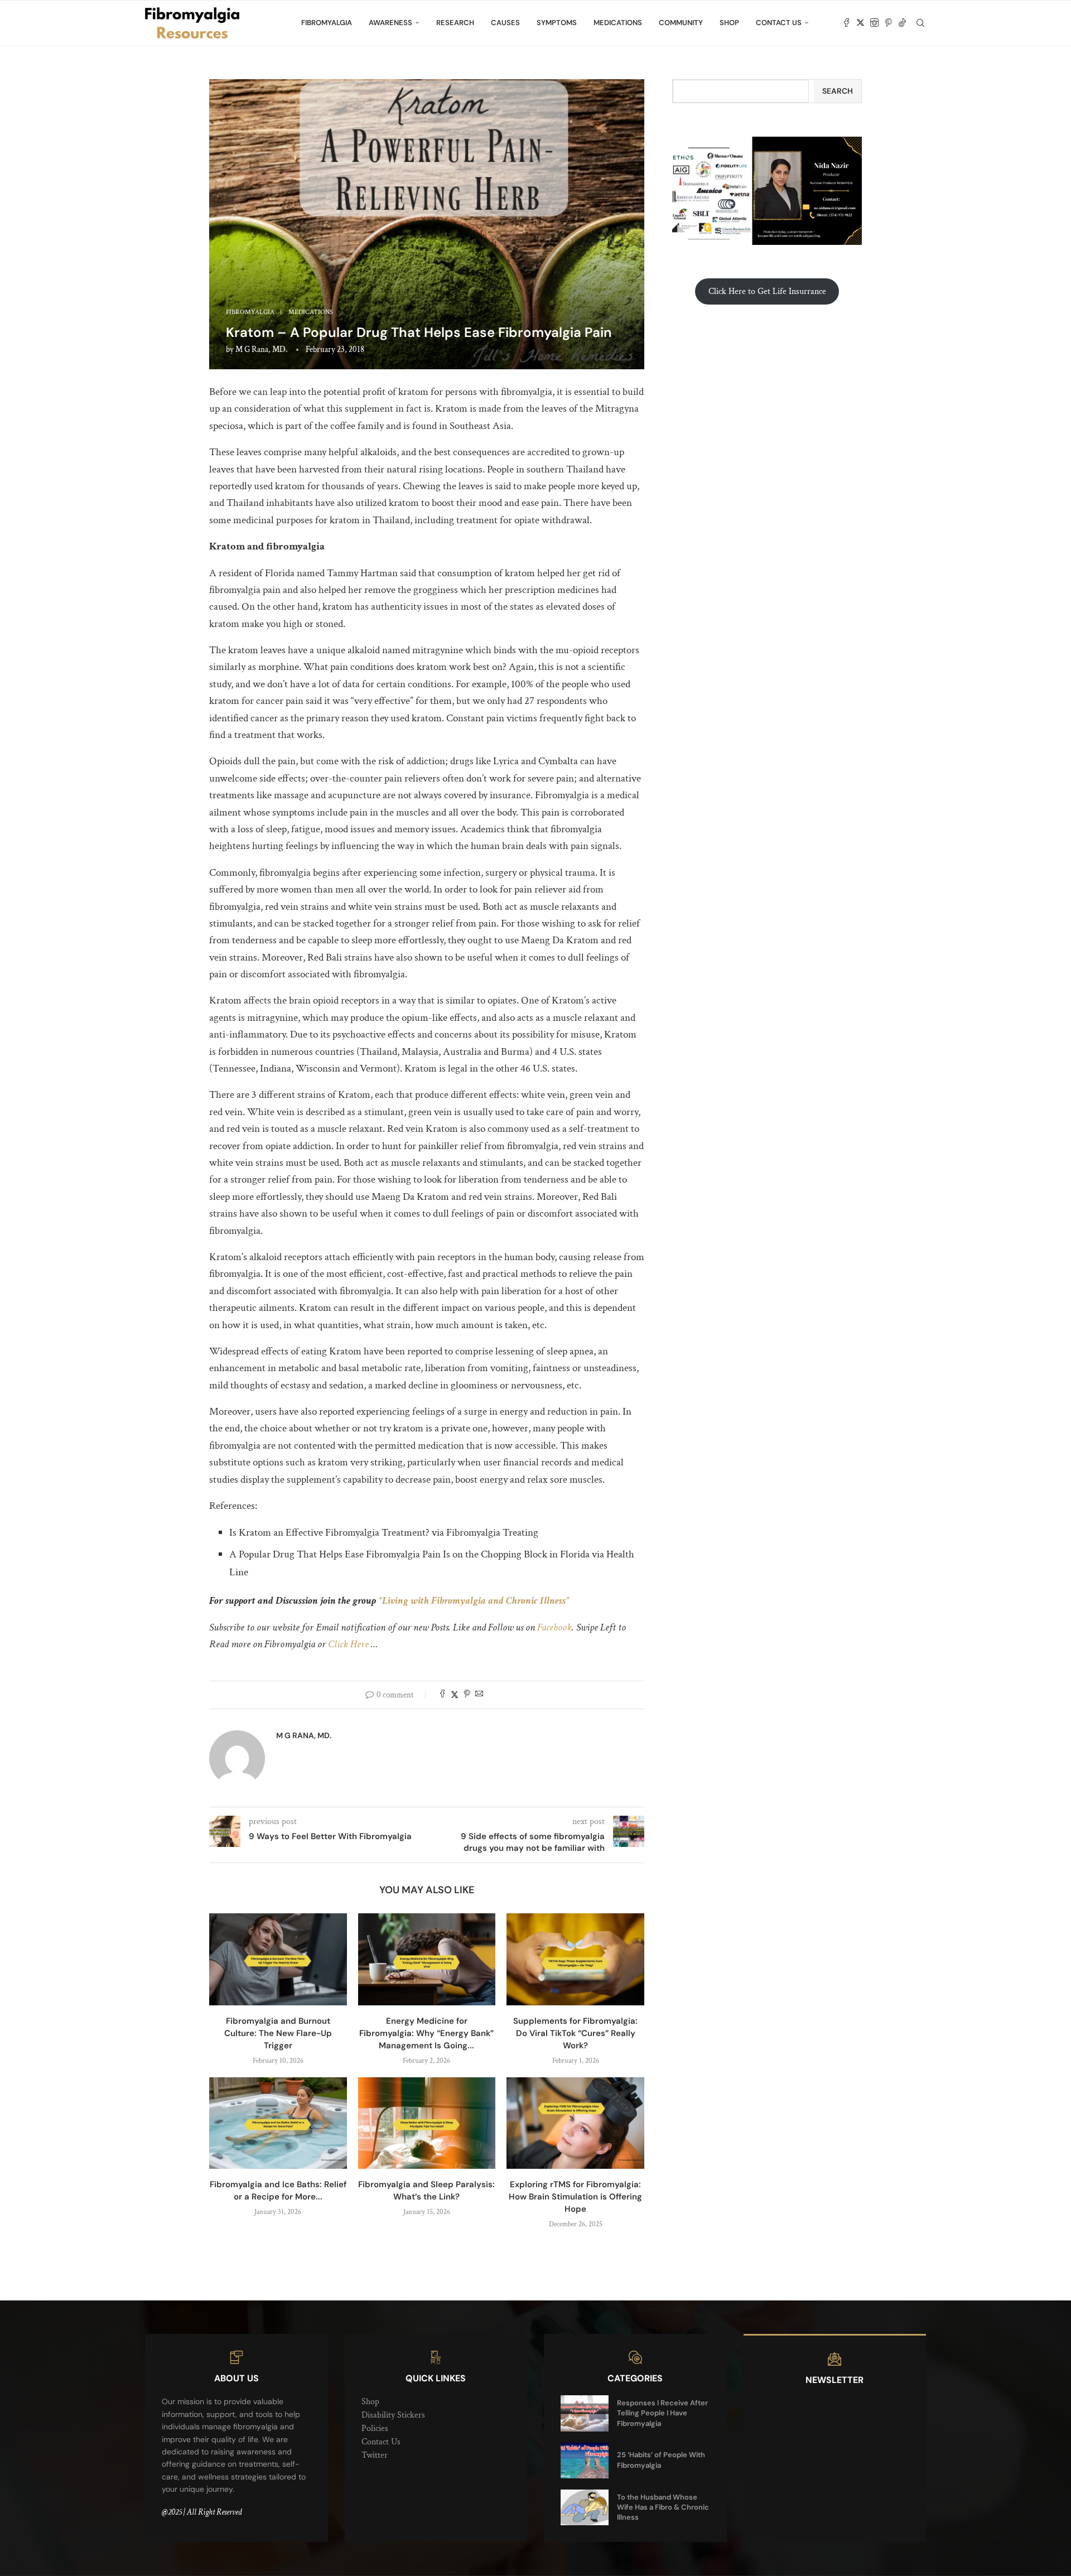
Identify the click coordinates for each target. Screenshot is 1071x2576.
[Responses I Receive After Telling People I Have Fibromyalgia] (585, 2413)
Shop (729, 23)
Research (455, 23)
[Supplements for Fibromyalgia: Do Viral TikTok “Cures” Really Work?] (575, 1959)
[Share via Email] (479, 1695)
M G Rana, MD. (261, 349)
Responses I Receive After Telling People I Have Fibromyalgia (662, 2413)
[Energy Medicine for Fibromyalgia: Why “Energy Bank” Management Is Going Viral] (427, 1959)
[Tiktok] (902, 23)
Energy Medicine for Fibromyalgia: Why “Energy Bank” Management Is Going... (426, 2033)
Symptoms (557, 23)
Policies (375, 2428)
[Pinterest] (888, 23)
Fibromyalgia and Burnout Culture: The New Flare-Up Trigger (278, 2033)
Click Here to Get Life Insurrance (767, 291)
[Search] (920, 23)
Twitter (375, 2455)
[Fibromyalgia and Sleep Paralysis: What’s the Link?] (427, 2123)
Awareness (390, 23)
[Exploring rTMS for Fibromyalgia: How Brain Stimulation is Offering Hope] (575, 2123)
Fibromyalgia (327, 23)
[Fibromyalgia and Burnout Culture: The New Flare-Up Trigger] (278, 1959)
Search (838, 91)
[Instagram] (874, 23)
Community (681, 23)
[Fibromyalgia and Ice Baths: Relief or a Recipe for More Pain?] (278, 2123)
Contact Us (779, 23)
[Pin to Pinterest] (467, 1695)
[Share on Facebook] (442, 1695)
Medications (618, 23)
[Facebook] (846, 23)
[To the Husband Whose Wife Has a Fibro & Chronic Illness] (585, 2507)
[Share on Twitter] (455, 1695)
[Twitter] (860, 23)
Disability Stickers (393, 2415)
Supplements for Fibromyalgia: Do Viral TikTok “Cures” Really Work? (575, 2033)
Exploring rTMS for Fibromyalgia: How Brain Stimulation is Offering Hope (575, 2197)
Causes (505, 23)
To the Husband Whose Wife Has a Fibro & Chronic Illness (663, 2507)
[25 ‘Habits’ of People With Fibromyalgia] (585, 2461)
